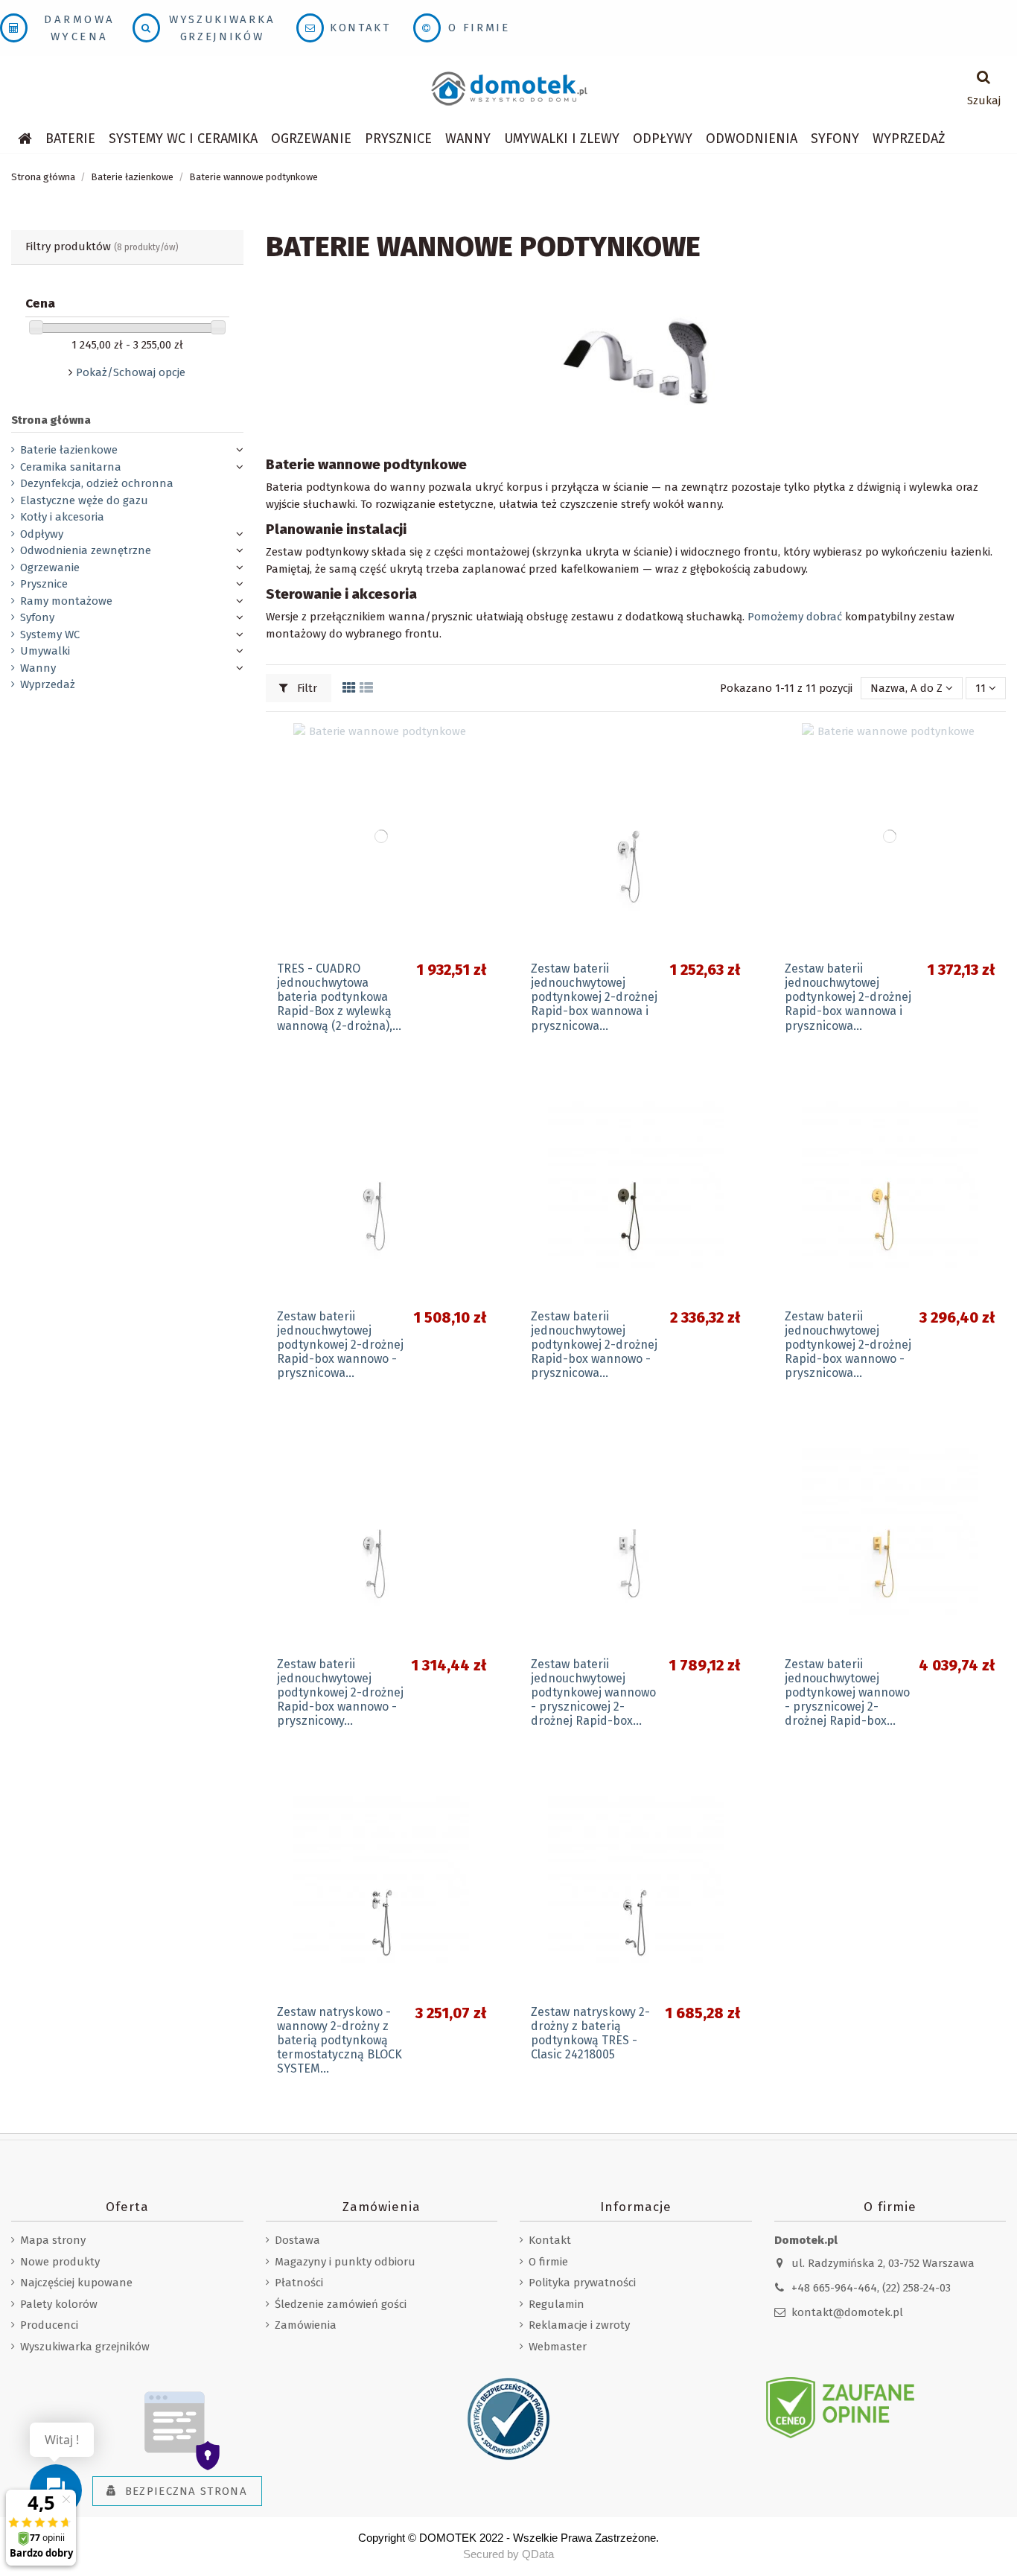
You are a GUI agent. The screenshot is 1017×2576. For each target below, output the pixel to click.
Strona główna (51, 420)
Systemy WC (50, 635)
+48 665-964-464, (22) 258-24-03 (871, 2288)
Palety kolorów (59, 2304)
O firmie (479, 28)
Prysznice (44, 584)
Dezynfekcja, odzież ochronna (97, 483)
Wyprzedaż (48, 684)
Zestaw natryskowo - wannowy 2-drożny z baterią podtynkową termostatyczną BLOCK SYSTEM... (339, 2041)
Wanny (38, 668)
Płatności (299, 2283)
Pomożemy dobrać (795, 617)
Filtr (306, 688)
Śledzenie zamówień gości (341, 2304)
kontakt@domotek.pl (847, 2312)
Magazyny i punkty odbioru (345, 2262)
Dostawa (297, 2240)
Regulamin (557, 2304)
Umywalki (45, 651)
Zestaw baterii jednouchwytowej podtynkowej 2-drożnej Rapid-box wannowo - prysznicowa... (340, 1345)
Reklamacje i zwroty (579, 2325)
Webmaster (558, 2347)
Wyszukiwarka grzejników (85, 2347)
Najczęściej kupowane (76, 2283)
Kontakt (360, 28)
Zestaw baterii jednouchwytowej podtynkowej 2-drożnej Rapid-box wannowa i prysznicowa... (594, 997)
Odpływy (42, 534)
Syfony (37, 617)
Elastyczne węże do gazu (84, 500)
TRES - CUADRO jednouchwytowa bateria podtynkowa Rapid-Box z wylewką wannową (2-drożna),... (339, 997)
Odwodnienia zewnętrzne (86, 550)
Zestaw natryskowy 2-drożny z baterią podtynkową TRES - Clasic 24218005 (590, 2033)
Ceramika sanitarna (71, 467)
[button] (183, 139)
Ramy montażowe (66, 601)
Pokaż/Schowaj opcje (131, 372)
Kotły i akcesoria (62, 517)
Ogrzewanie (50, 567)
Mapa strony (53, 2240)
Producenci (49, 2325)
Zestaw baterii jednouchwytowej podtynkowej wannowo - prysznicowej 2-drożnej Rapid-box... (593, 1693)
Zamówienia (306, 2325)
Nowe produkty (60, 2262)
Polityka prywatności (582, 2283)
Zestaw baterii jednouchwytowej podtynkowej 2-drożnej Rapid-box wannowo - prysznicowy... (340, 1693)
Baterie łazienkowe (69, 450)
